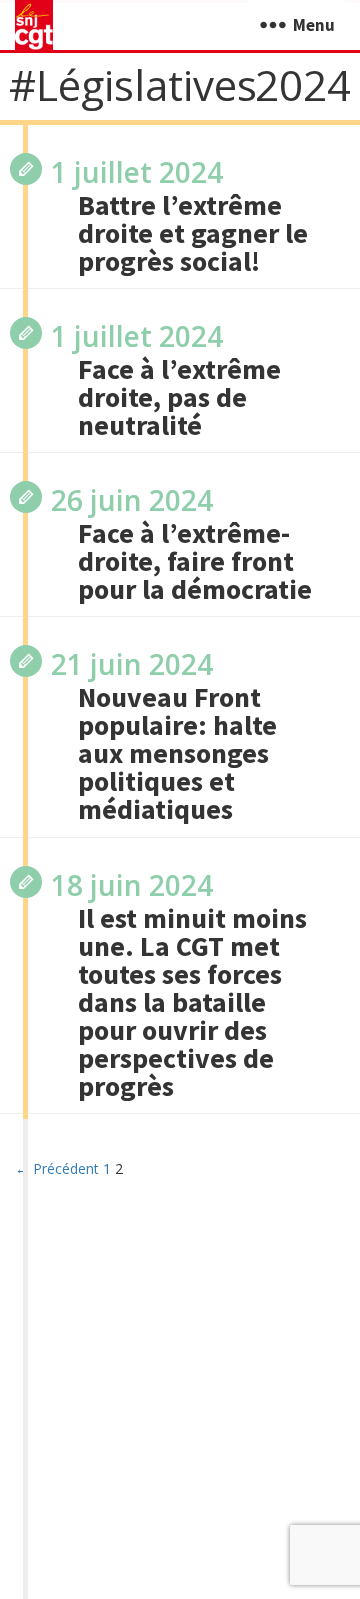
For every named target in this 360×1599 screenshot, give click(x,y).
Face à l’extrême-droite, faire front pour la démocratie (195, 561)
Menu (314, 25)
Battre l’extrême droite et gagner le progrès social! (193, 233)
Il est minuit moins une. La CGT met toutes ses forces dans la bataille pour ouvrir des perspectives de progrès (192, 1002)
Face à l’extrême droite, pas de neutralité (179, 397)
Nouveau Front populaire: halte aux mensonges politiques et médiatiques (177, 753)
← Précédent (57, 1168)
